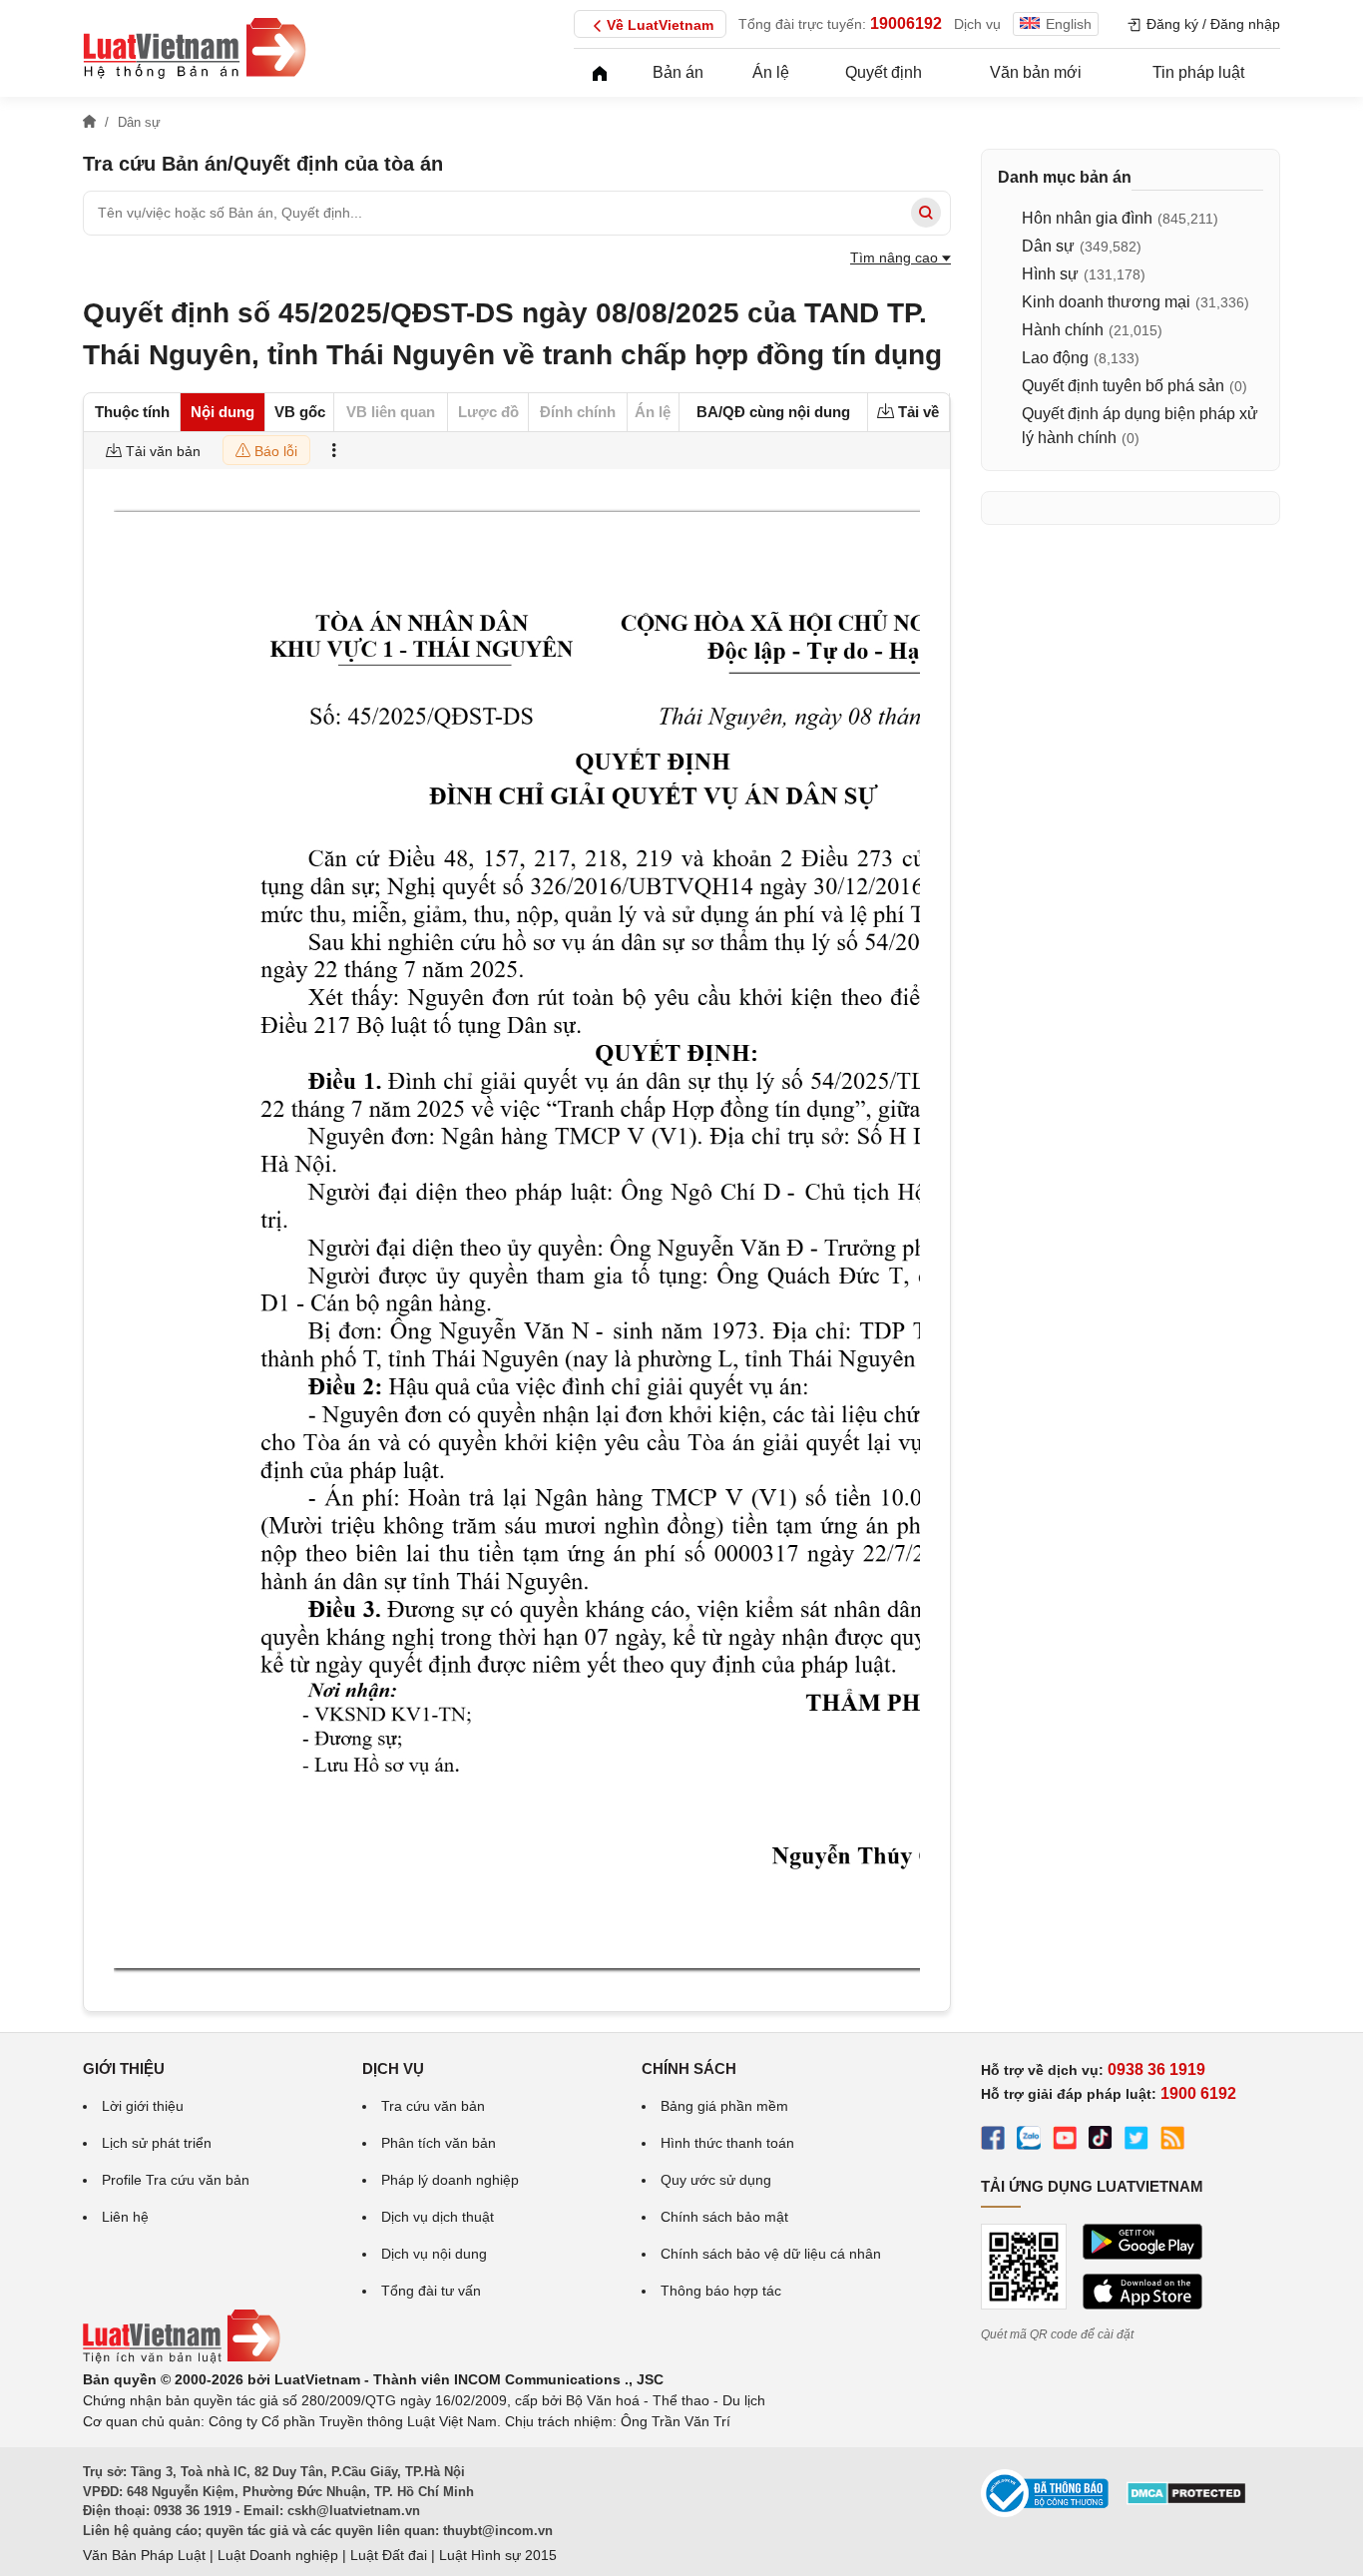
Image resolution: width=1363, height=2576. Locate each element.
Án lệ (771, 72)
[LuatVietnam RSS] (1172, 2141)
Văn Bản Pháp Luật (144, 2555)
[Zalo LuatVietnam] (1029, 2141)
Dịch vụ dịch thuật (438, 2217)
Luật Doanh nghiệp (278, 2555)
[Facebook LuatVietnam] (993, 2141)
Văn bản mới (1036, 72)
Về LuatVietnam (660, 25)
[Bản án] (195, 48)
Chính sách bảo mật (724, 2217)
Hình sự (1050, 274)
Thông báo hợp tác (721, 2291)
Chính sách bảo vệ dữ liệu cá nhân (771, 2254)
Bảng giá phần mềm (724, 2106)
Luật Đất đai (389, 2555)
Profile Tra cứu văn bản (176, 2180)
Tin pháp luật (1198, 72)
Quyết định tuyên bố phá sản (1123, 386)
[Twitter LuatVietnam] (1136, 2141)
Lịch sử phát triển (157, 2143)
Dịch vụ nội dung (434, 2254)
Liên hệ (125, 2217)
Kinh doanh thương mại (1106, 302)
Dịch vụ (977, 24)
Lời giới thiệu (143, 2106)
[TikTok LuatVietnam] (1101, 2141)
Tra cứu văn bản (433, 2106)
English (1069, 24)
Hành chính (1063, 330)
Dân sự (1048, 246)
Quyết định (884, 72)
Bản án (678, 72)
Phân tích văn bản (439, 2143)
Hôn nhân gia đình (1087, 218)
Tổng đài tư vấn (431, 2291)
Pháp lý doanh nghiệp (450, 2180)
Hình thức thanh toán (727, 2143)
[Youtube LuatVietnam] (1065, 2141)
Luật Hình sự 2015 (498, 2555)
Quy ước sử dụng (716, 2180)
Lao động (1055, 358)
